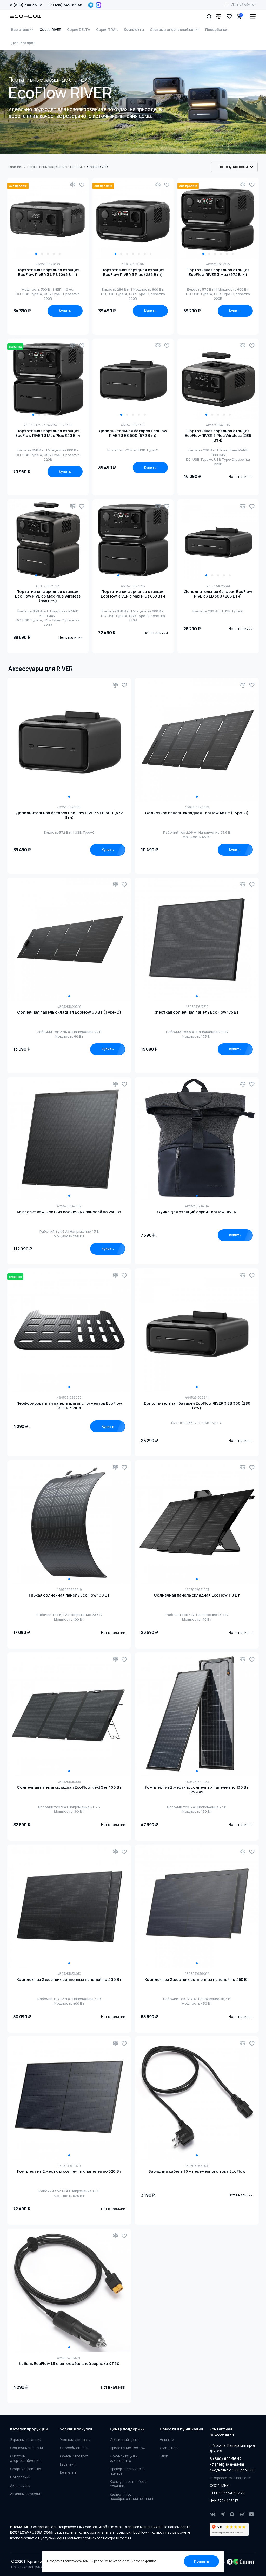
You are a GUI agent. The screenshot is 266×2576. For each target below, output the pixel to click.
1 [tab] (36, 254)
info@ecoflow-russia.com (231, 2478)
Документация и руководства (124, 2458)
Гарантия (68, 2465)
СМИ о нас (169, 2448)
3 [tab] (48, 254)
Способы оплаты (74, 2448)
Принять (202, 2561)
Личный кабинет (244, 5)
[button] (209, 16)
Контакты (68, 2473)
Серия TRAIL (107, 30)
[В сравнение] (73, 185)
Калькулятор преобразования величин (131, 2497)
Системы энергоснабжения (175, 30)
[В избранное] (82, 185)
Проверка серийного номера (127, 2471)
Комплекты (134, 30)
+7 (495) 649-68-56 (65, 5)
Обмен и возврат (74, 2456)
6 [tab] (145, 254)
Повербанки (216, 30)
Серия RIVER (50, 30)
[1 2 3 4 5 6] (218, 218)
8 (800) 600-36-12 (26, 5)
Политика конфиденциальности (38, 2567)
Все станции (22, 30)
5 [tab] (60, 254)
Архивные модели (25, 2494)
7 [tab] (151, 254)
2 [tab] (42, 254)
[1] (69, 740)
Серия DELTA (79, 30)
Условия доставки (75, 2440)
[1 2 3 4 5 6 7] (133, 218)
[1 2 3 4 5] (48, 218)
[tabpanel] (48, 218)
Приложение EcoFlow (128, 2448)
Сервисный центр (125, 2440)
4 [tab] (54, 254)
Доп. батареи (23, 43)
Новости (167, 2440)
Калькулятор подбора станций (128, 2484)
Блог (164, 2456)
